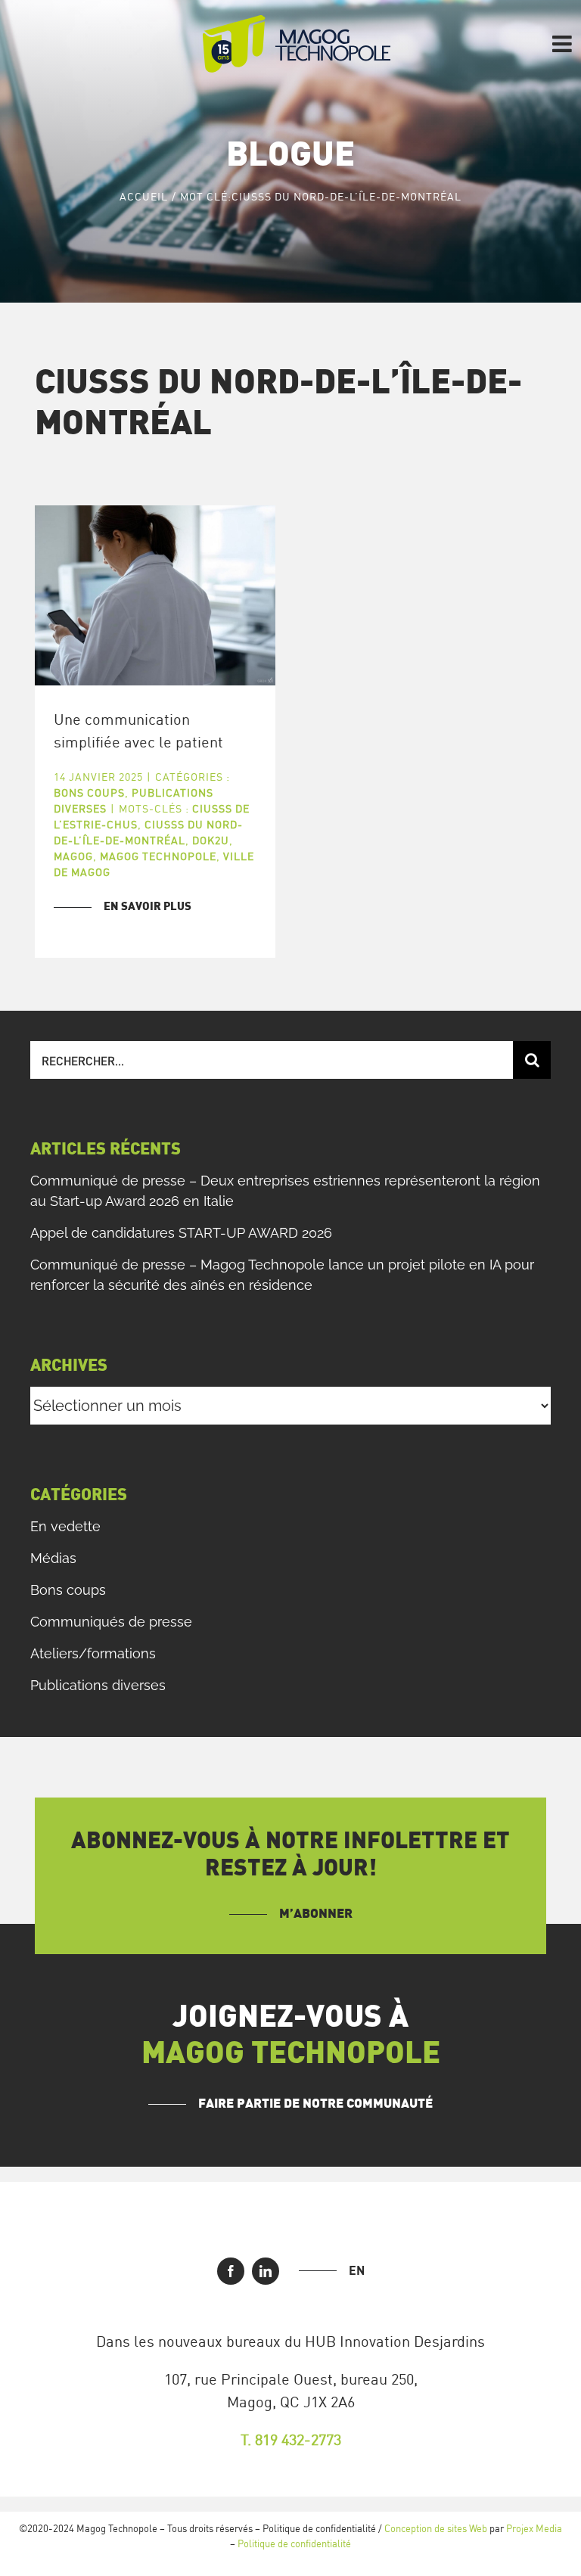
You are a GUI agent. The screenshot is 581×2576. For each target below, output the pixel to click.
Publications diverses (98, 1685)
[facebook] (231, 2271)
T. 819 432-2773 (291, 2439)
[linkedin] (266, 2271)
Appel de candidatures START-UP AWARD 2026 (181, 1233)
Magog (73, 856)
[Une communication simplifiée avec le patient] (155, 595)
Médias (53, 1558)
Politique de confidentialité (294, 2543)
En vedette (65, 1526)
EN (357, 2270)
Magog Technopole (158, 856)
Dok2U (211, 840)
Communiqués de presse (111, 1622)
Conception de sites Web (436, 2528)
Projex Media (534, 2528)
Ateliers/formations (93, 1653)
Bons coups (89, 792)
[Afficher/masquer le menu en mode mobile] (564, 44)
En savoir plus (148, 907)
